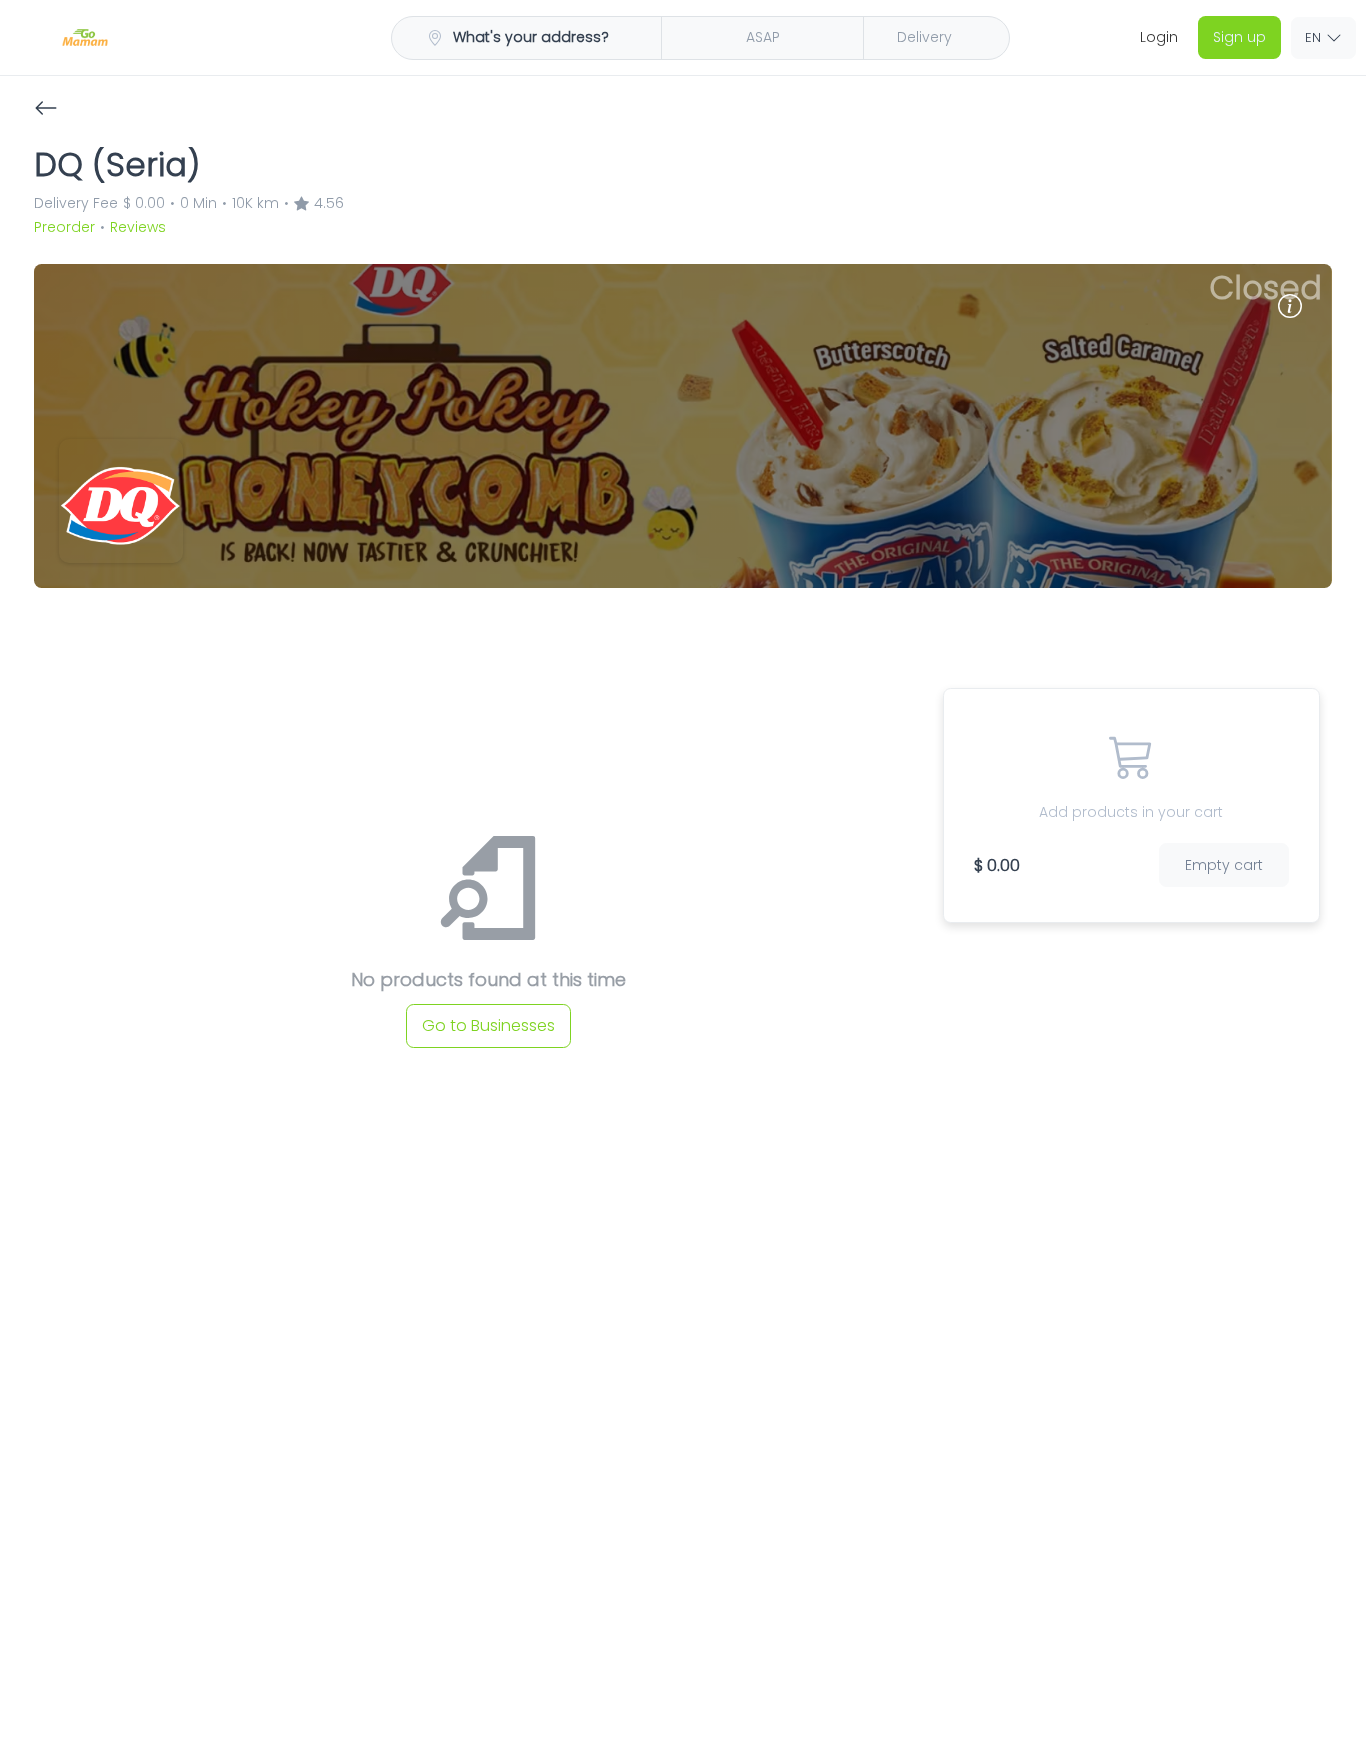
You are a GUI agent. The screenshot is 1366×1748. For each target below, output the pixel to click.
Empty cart (1231, 844)
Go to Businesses (488, 1008)
